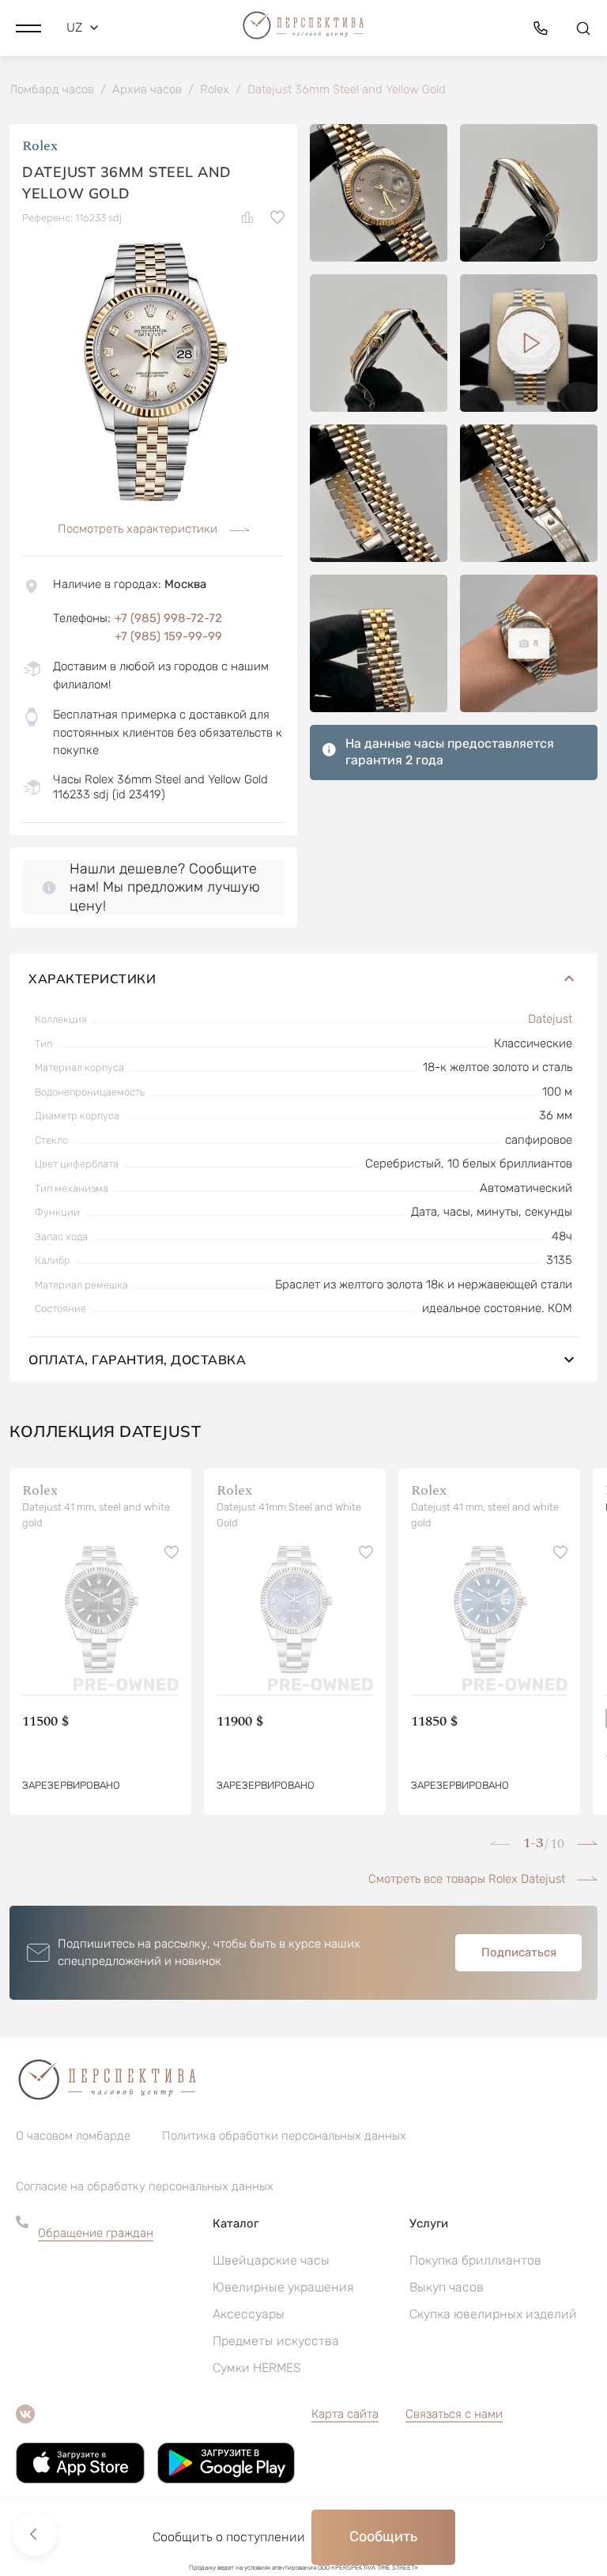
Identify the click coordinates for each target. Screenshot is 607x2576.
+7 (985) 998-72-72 (168, 618)
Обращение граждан (96, 2233)
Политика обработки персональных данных (284, 2136)
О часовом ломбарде (73, 2136)
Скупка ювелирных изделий (493, 2314)
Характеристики (92, 979)
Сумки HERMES (257, 2368)
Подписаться (519, 1952)
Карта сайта (345, 2414)
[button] (28, 28)
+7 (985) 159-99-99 (168, 636)
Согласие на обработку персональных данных (145, 2186)
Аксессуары (249, 2314)
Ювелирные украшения (283, 2287)
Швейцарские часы (271, 2260)
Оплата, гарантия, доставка (137, 1360)
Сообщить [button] (383, 2536)
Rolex (40, 146)
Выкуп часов (447, 2287)
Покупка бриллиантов (475, 2260)
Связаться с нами (454, 2414)
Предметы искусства (276, 2341)
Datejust (550, 1019)
